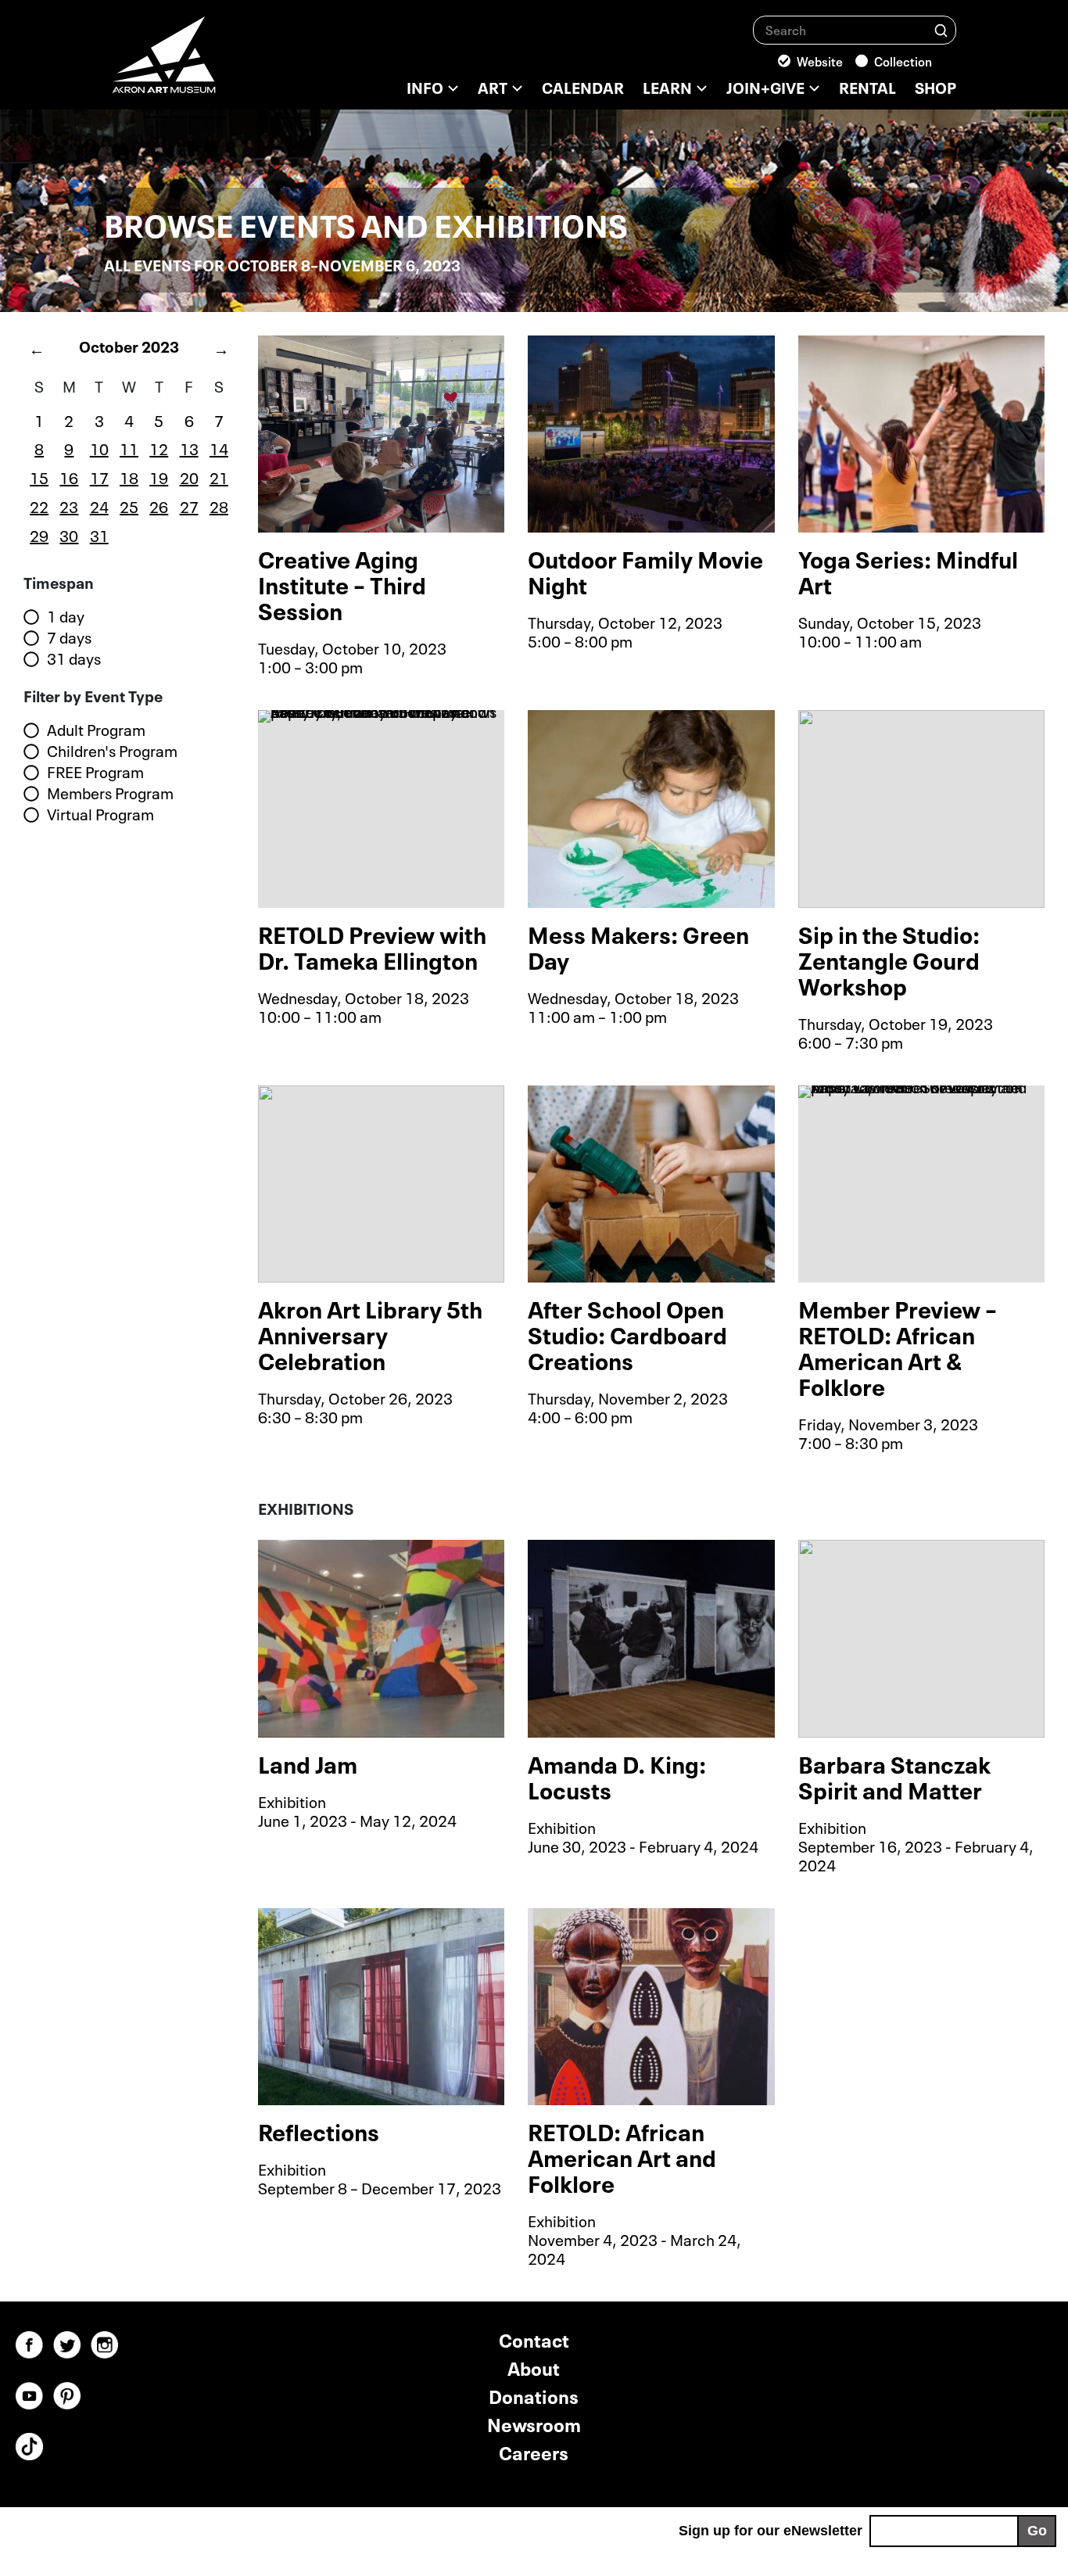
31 (99, 534)
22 (39, 505)
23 (69, 505)
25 (129, 505)
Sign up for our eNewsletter (771, 2531)
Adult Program (96, 730)
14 (219, 447)
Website (820, 60)
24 (99, 505)
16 (69, 476)
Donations (534, 2395)
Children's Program (112, 751)
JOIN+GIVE (765, 86)
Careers (534, 2451)
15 (39, 476)
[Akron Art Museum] (206, 63)
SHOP (935, 86)
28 (219, 505)
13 (189, 447)
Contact (534, 2339)
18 (129, 476)
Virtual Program (100, 814)
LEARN (667, 86)
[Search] (941, 29)
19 (159, 476)
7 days (69, 637)
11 (129, 447)
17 (99, 476)
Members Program (110, 793)
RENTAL (867, 86)
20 (189, 476)
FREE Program (95, 772)
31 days (74, 658)
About (534, 2367)
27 (189, 505)
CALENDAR (583, 86)
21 (219, 476)
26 (159, 505)
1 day (66, 616)
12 (159, 447)
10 (99, 447)
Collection (903, 60)
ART (493, 86)
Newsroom (534, 2423)
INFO (425, 86)
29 (39, 534)
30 (69, 534)
